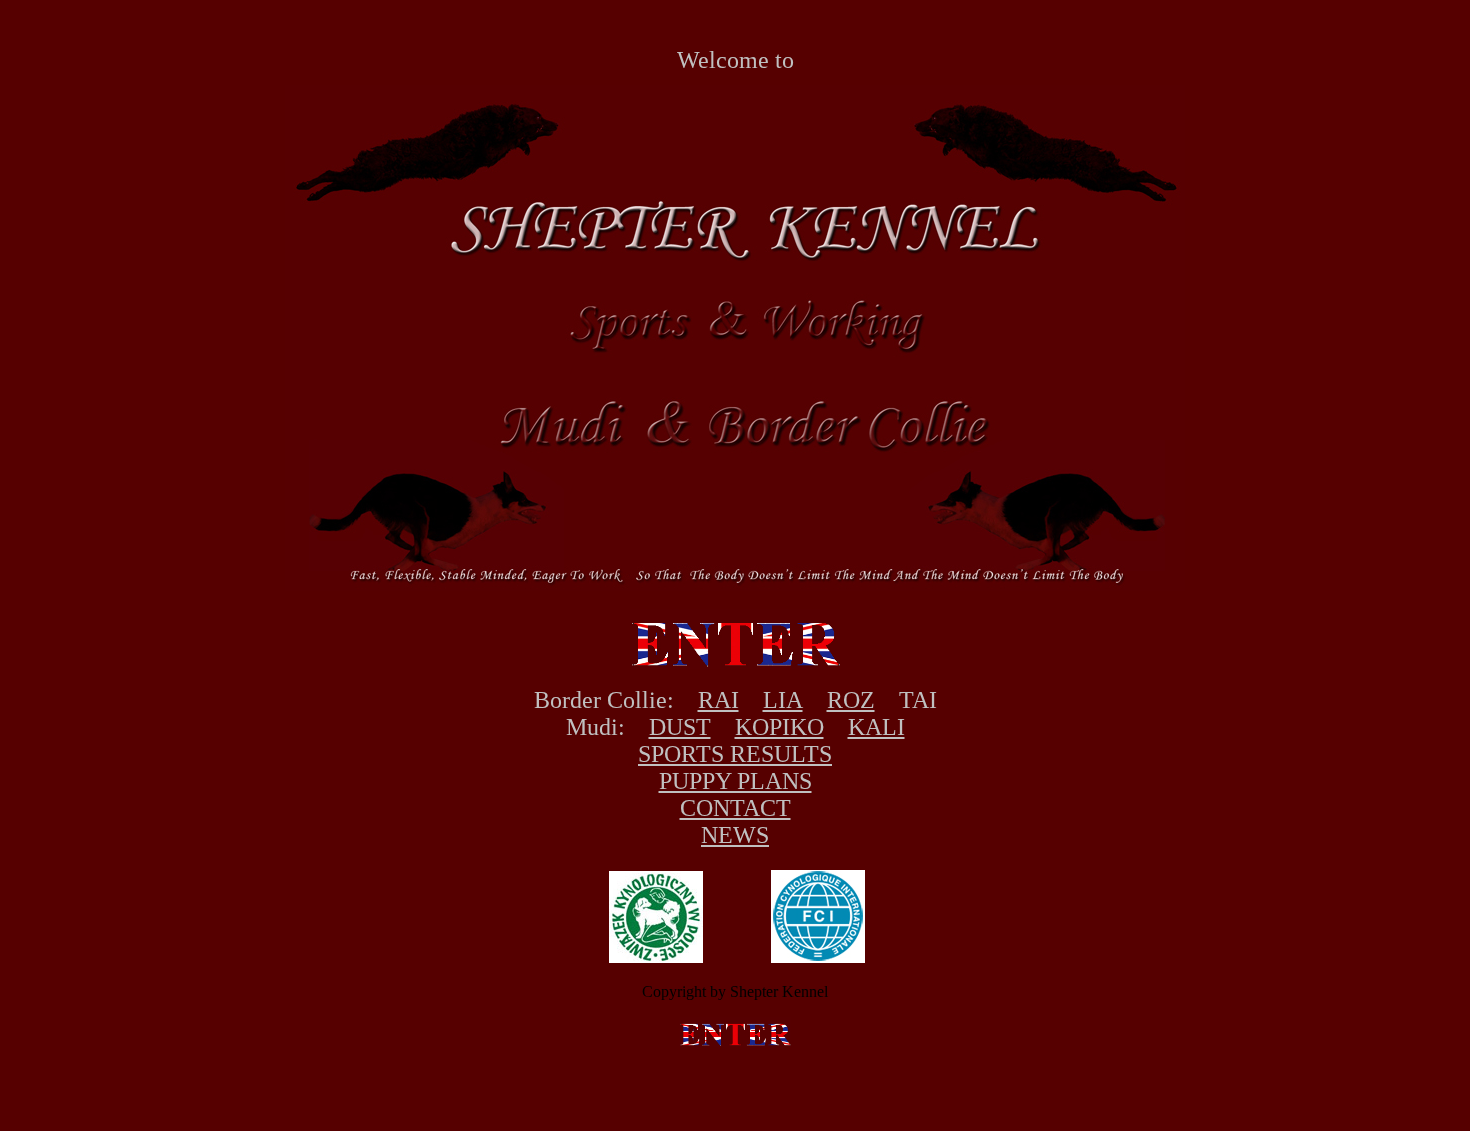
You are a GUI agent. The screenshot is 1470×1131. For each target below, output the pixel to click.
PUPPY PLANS (735, 781)
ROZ (851, 700)
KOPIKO (779, 727)
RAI (718, 700)
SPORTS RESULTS (735, 754)
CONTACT (735, 808)
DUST (680, 727)
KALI (876, 727)
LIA (783, 700)
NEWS (735, 835)
